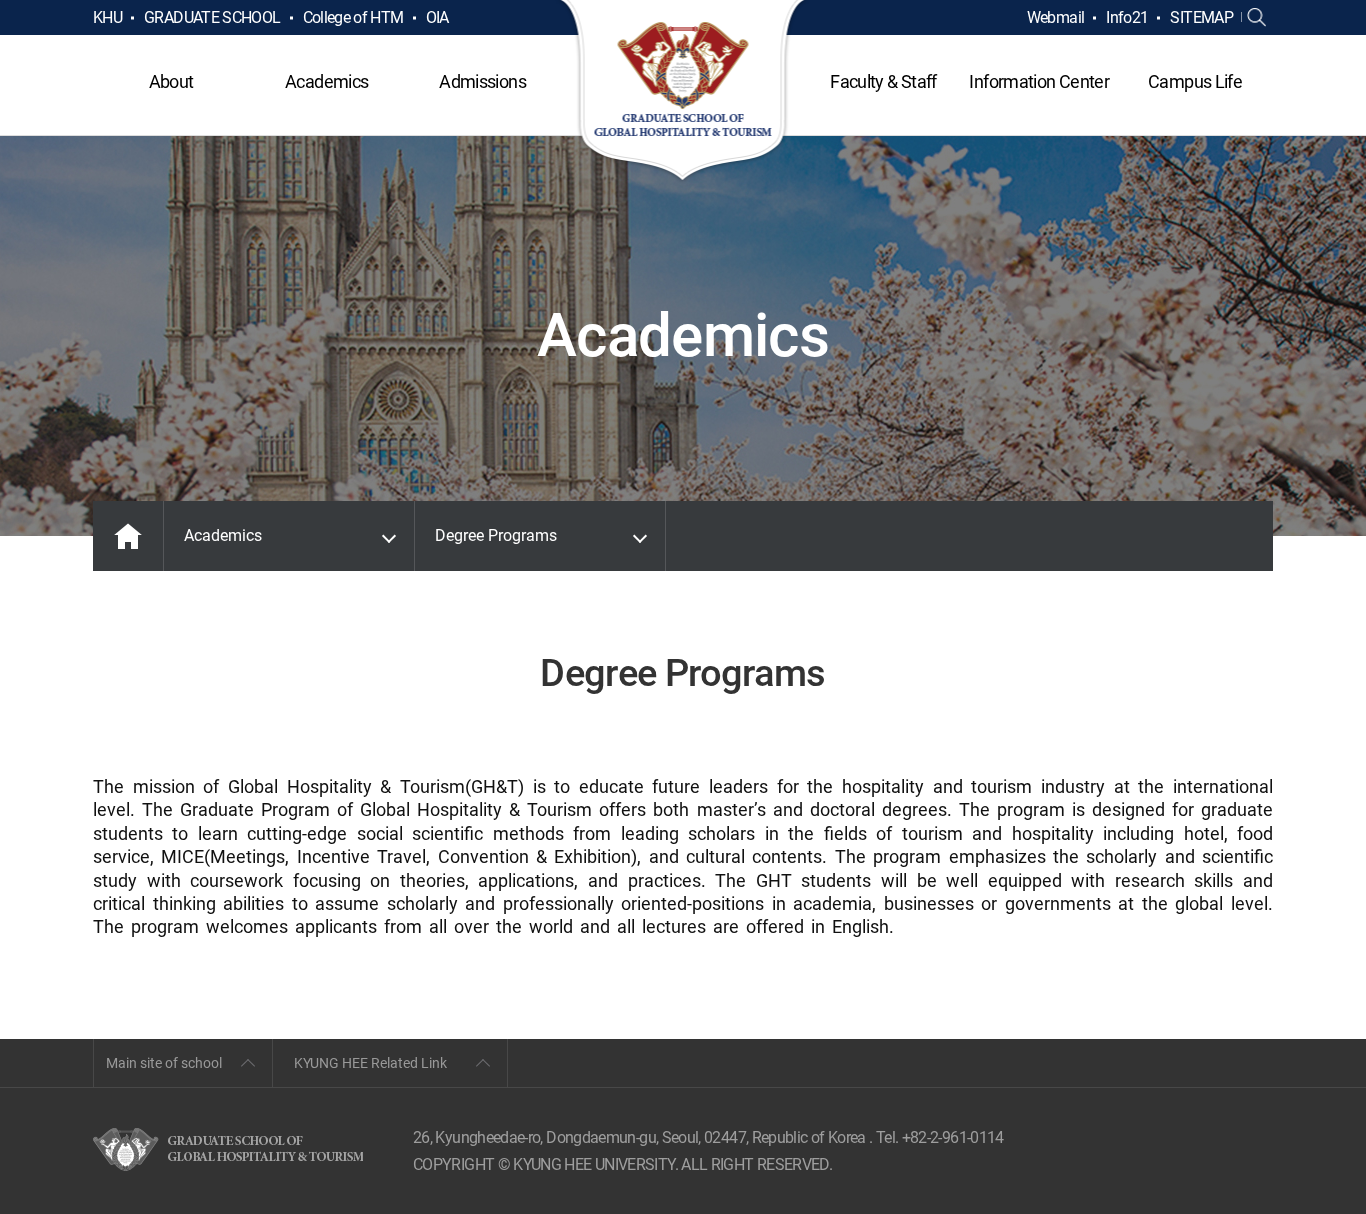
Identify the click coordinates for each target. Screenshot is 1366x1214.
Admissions (482, 81)
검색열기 (1257, 18)
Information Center (1038, 81)
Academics (326, 81)
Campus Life (1195, 81)
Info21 (1127, 17)
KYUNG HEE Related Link (370, 1063)
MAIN (128, 536)
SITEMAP (1201, 17)
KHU (107, 17)
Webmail (1056, 17)
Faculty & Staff (883, 81)
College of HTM (353, 17)
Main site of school (164, 1063)
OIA (437, 17)
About (171, 81)
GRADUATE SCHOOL (212, 17)
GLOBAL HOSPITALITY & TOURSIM (683, 92)
